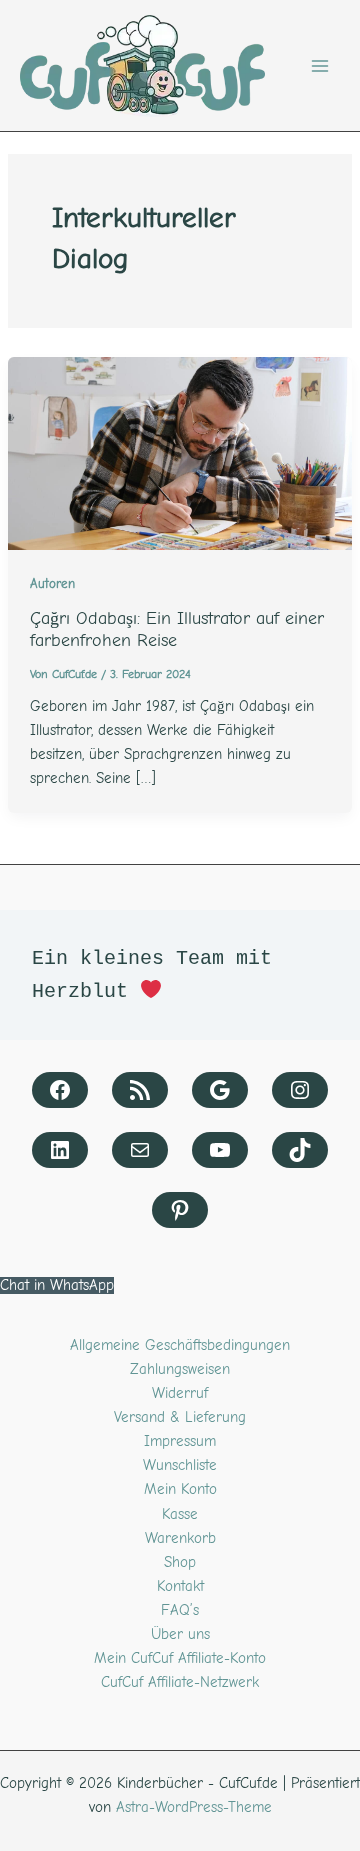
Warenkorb (180, 1538)
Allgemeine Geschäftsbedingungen (180, 1345)
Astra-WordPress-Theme (194, 1807)
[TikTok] (300, 1150)
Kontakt (180, 1586)
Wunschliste (180, 1465)
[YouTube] (220, 1150)
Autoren (52, 584)
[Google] (220, 1090)
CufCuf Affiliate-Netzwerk (180, 1682)
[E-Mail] (140, 1150)
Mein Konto (180, 1489)
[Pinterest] (180, 1210)
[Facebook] (60, 1090)
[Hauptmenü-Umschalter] (320, 66)
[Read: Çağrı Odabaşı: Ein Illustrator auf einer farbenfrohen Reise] (180, 452)
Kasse (180, 1514)
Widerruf (180, 1393)
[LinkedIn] (60, 1150)
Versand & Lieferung (180, 1417)
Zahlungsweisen (180, 1369)
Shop (180, 1562)
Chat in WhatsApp (57, 1285)
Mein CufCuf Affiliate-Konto (180, 1658)
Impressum (180, 1441)
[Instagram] (300, 1090)
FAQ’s (180, 1610)
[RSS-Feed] (140, 1090)
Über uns (180, 1634)
